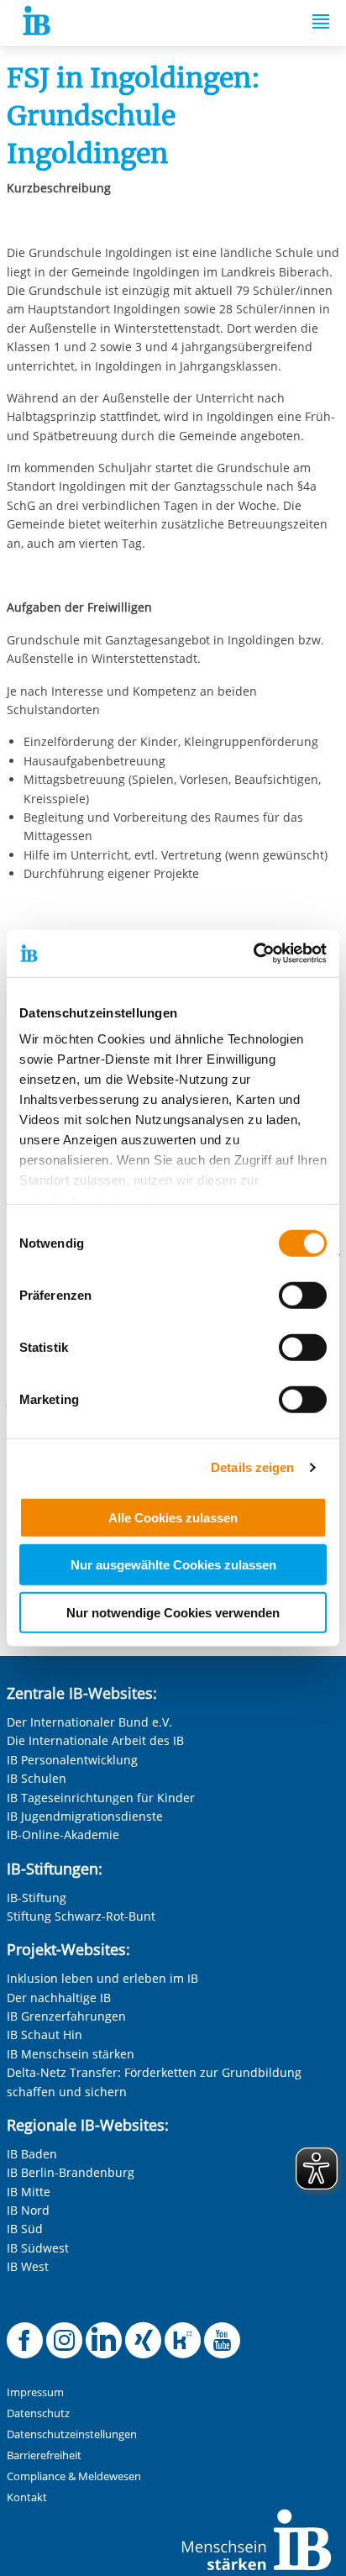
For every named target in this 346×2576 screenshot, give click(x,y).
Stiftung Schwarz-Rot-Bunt (81, 1916)
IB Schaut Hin (45, 2035)
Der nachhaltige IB (59, 1998)
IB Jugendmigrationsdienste (85, 1816)
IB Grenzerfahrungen (66, 2016)
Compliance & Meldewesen (74, 2476)
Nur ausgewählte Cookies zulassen (173, 1565)
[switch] (303, 1295)
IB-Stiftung (37, 1898)
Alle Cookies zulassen (173, 1517)
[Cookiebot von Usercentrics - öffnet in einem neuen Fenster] (253, 954)
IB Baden (32, 2154)
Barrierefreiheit (44, 2455)
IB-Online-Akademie (63, 1835)
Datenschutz (38, 2413)
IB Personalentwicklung (72, 1760)
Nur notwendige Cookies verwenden (173, 1612)
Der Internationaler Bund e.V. (89, 1722)
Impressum (35, 2392)
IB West (28, 2266)
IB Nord (28, 2210)
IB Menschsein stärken (71, 2054)
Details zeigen (252, 1467)
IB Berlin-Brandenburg (71, 2172)
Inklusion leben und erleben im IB (102, 1978)
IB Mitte (29, 2192)
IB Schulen (37, 1778)
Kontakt (27, 2497)
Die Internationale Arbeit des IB (95, 1740)
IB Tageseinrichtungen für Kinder (101, 1798)
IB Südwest (38, 2248)
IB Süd (25, 2229)
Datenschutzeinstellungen (72, 2434)
